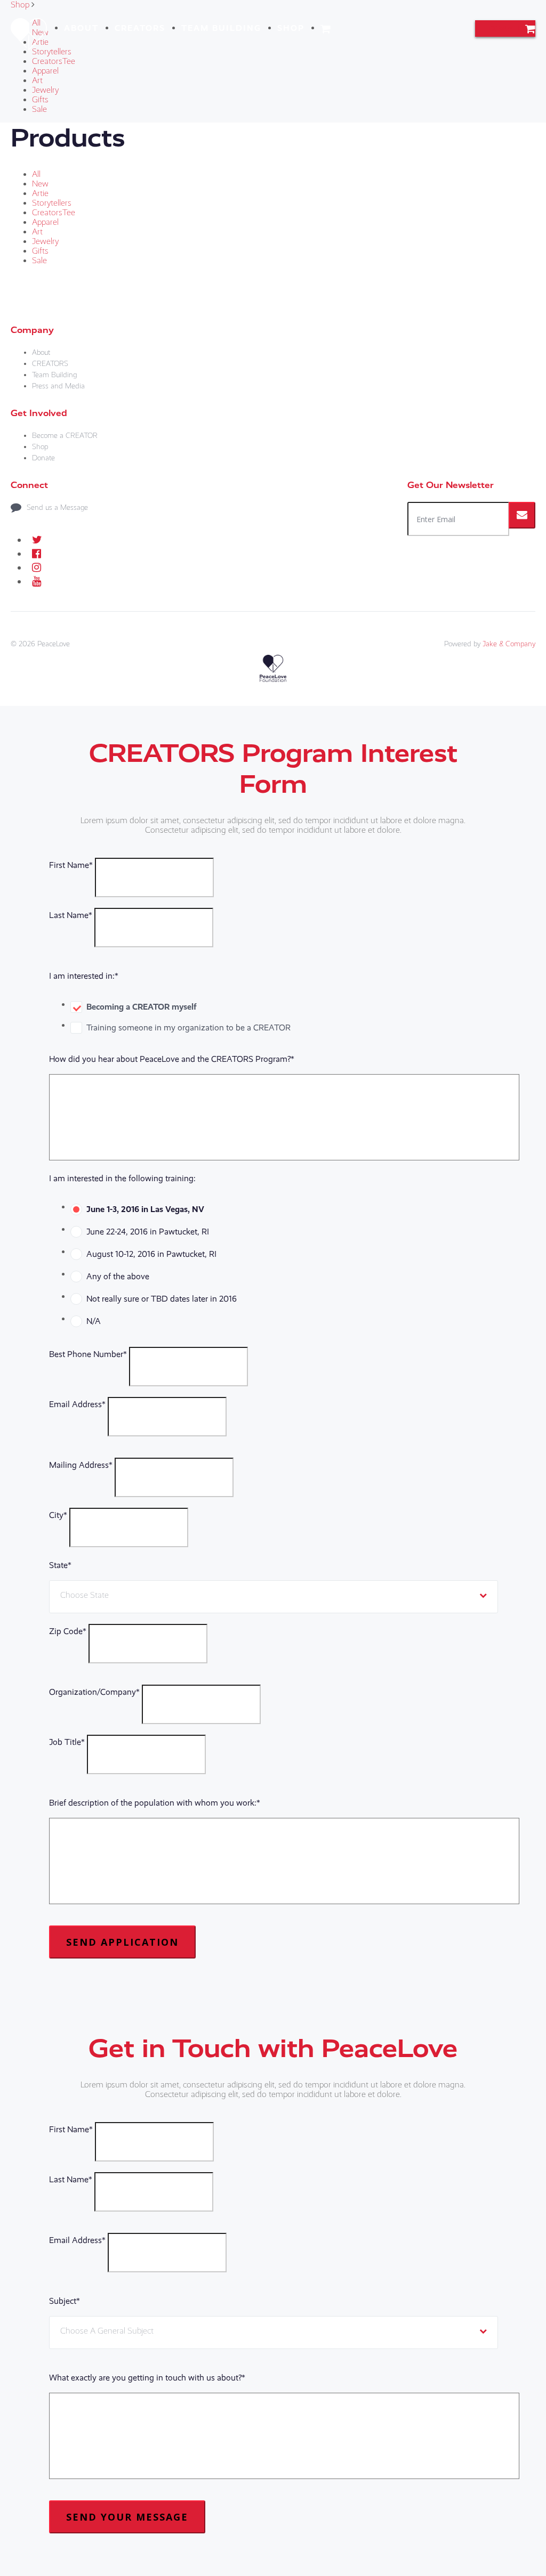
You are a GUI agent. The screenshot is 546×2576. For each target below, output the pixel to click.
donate (505, 29)
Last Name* (71, 915)
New (40, 184)
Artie (40, 193)
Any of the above (118, 1276)
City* (58, 1515)
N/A (94, 1321)
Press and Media (58, 386)
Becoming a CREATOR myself (142, 1007)
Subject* (65, 2301)
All (36, 174)
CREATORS (140, 28)
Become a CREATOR (65, 436)
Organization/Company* (94, 1692)
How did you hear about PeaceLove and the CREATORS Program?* (172, 1059)
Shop (291, 28)
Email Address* (77, 1404)
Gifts (40, 100)
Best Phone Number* (88, 1354)
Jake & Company (509, 644)
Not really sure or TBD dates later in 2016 (162, 1299)
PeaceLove (54, 644)
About (81, 28)
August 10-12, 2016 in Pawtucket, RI (151, 1254)
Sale (39, 109)
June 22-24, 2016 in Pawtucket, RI (148, 1232)
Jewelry (45, 90)
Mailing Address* (81, 1465)
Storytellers (52, 52)
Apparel (45, 71)
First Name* (71, 865)
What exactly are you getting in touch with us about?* (147, 2378)
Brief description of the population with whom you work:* (155, 1803)
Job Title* (67, 1742)
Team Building (221, 28)
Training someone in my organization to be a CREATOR (188, 1027)
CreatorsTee (54, 61)
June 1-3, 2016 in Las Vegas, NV (145, 1209)
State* (60, 1565)
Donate (43, 458)
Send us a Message (57, 507)
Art (37, 80)
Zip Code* (68, 1631)
